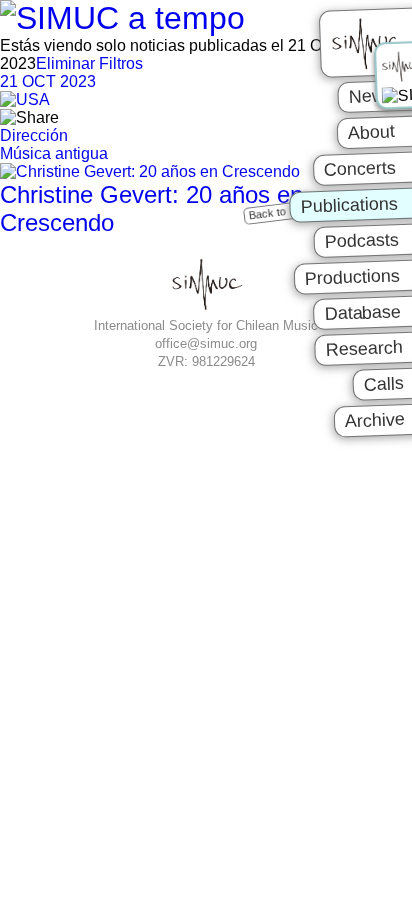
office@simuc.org (206, 343)
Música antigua (54, 153)
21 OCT (48, 81)
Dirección (34, 135)
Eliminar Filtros (89, 63)
